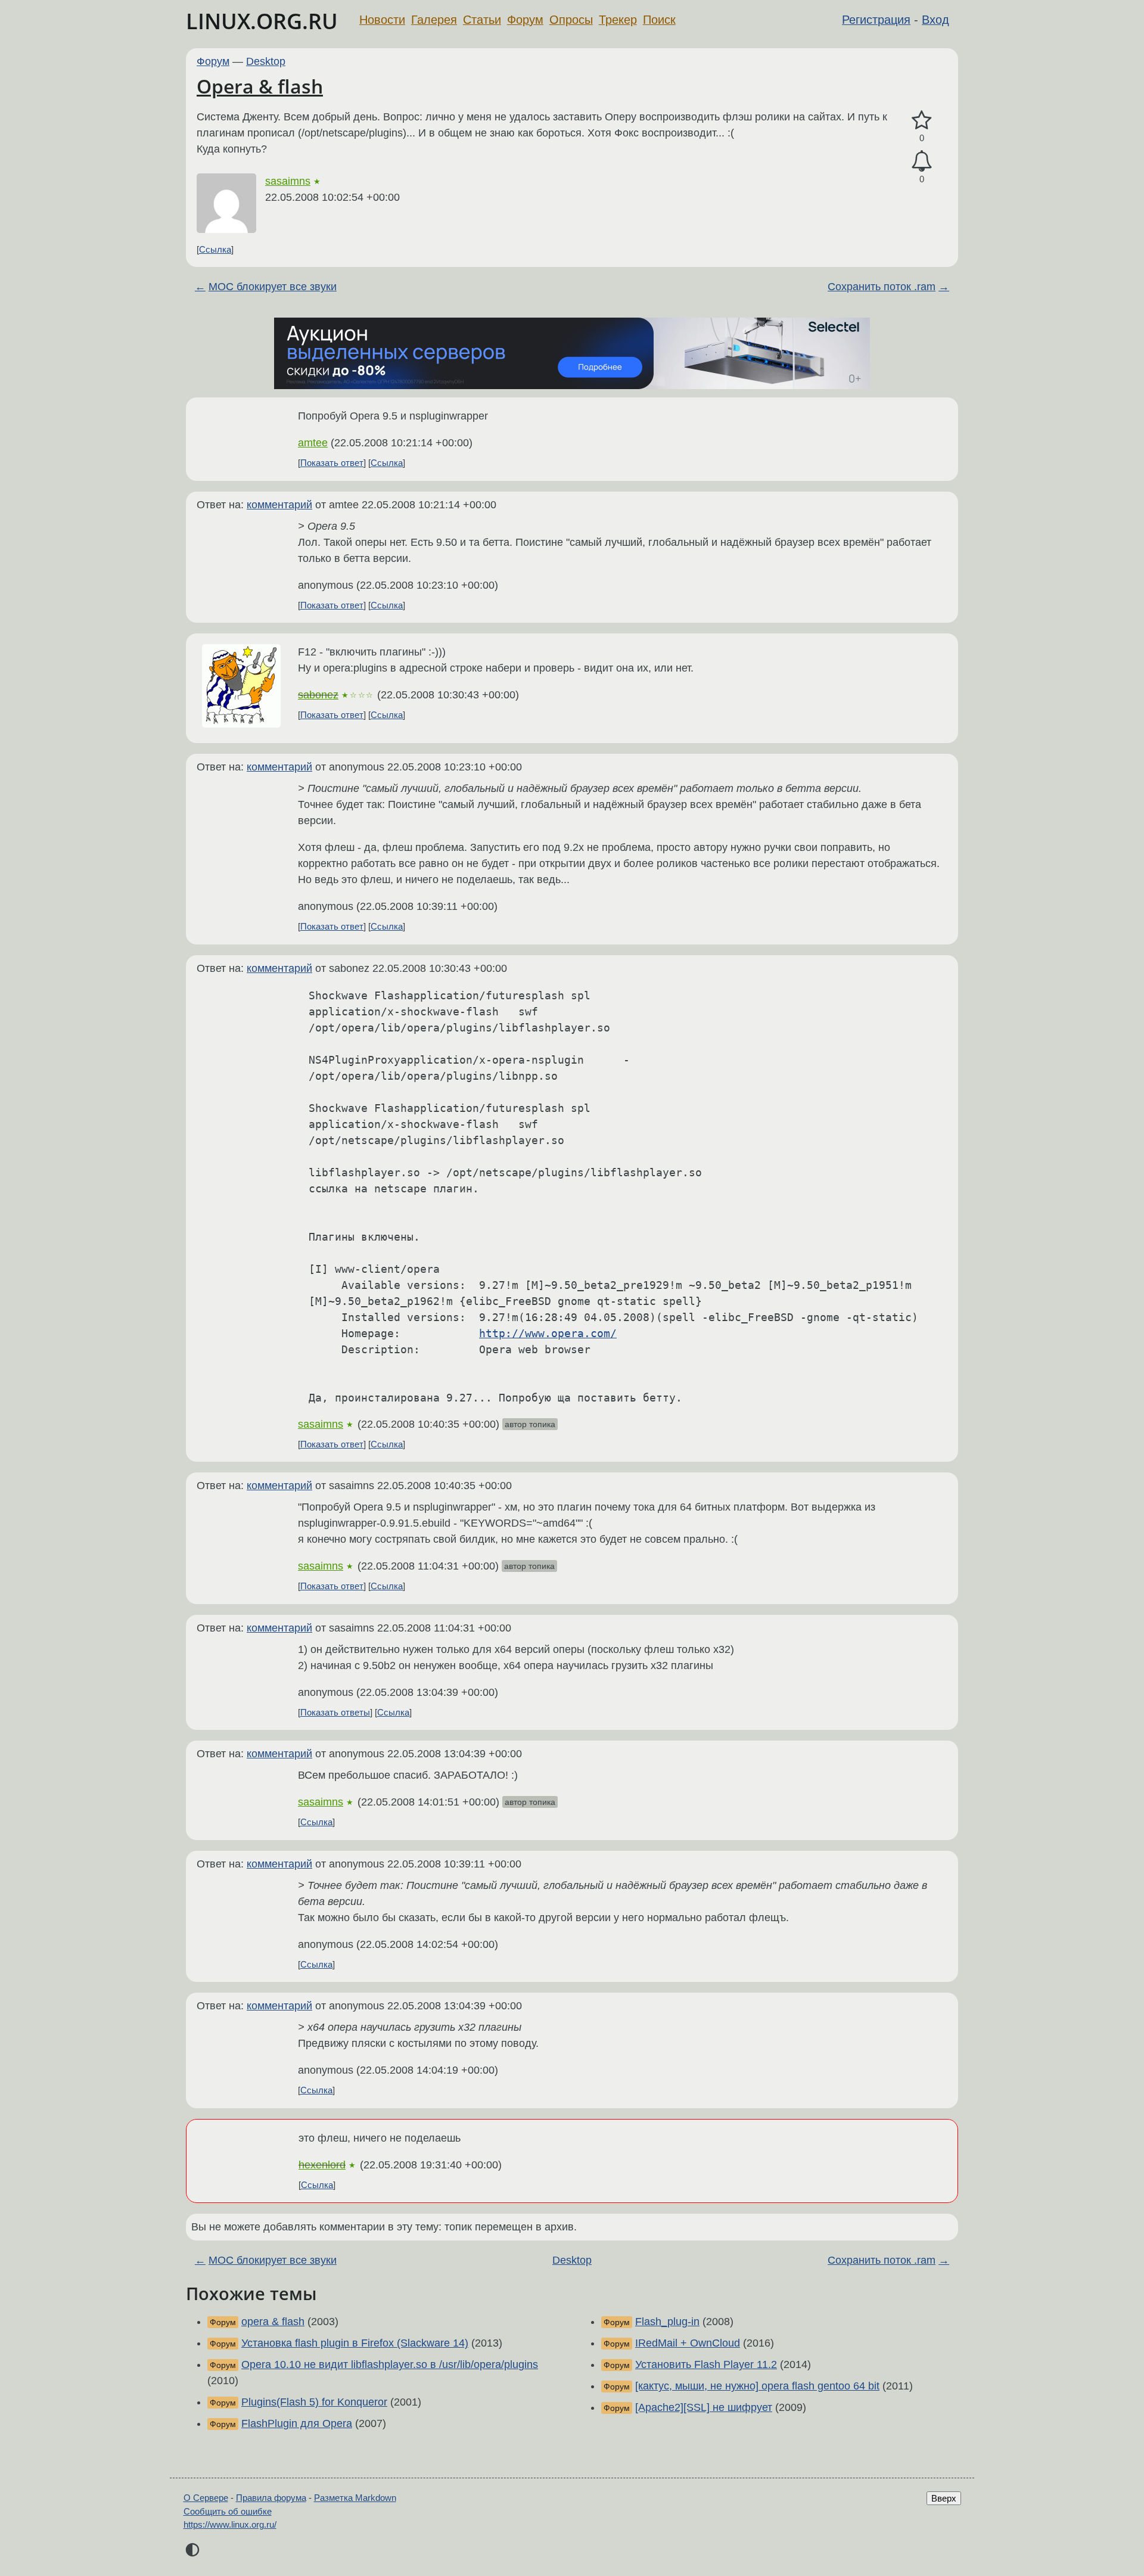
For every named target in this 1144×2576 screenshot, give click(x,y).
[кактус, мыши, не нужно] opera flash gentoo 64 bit (757, 2386)
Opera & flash (260, 86)
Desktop (266, 61)
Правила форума (271, 2498)
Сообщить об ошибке (228, 2511)
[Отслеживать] (922, 161)
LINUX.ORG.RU (262, 21)
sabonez (318, 695)
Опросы (571, 20)
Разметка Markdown (355, 2498)
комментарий (279, 505)
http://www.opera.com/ (548, 1333)
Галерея (434, 20)
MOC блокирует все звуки (273, 287)
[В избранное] (922, 121)
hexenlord (322, 2165)
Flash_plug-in (667, 2322)
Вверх (944, 2498)
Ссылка (215, 249)
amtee (313, 443)
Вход (935, 20)
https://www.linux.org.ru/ (230, 2524)
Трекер (618, 20)
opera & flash (273, 2322)
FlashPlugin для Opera (297, 2423)
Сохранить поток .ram (882, 287)
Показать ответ (332, 463)
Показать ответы (335, 1712)
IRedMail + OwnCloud (688, 2343)
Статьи (482, 20)
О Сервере (206, 2498)
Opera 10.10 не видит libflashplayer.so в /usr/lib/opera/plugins (390, 2364)
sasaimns (288, 181)
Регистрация (876, 20)
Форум (525, 20)
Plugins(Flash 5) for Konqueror (314, 2402)
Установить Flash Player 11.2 (706, 2364)
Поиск (659, 20)
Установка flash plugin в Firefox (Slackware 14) (355, 2343)
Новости (382, 20)
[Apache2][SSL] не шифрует (704, 2407)
